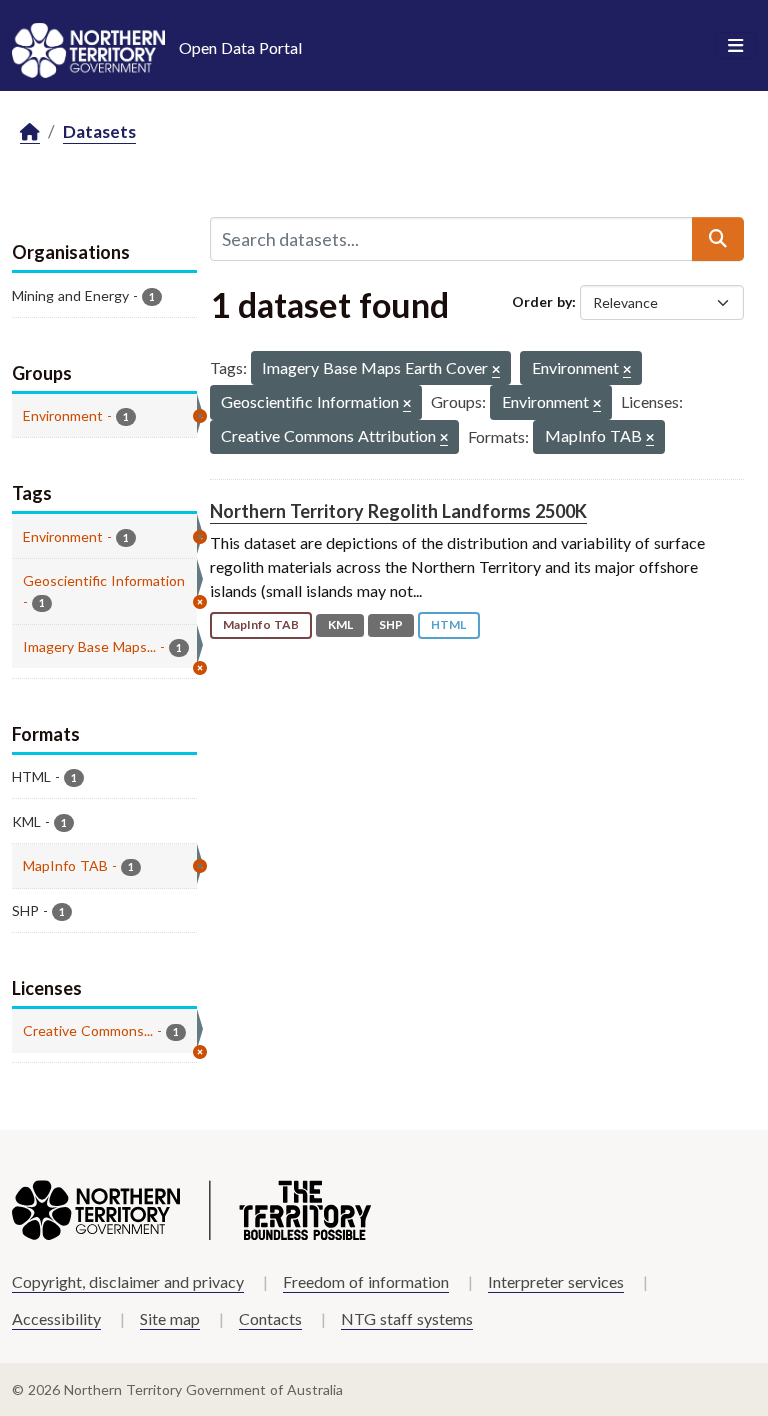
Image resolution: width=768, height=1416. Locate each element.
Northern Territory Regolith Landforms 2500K (398, 511)
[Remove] (496, 370)
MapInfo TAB (261, 624)
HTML (448, 624)
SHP (391, 624)
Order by (542, 301)
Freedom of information (366, 1281)
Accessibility (56, 1318)
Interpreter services (556, 1281)
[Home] (30, 132)
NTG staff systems (407, 1318)
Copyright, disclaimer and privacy (128, 1281)
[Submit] (718, 239)
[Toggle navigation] (735, 46)
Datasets (99, 131)
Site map (170, 1318)
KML (340, 624)
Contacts (270, 1318)
